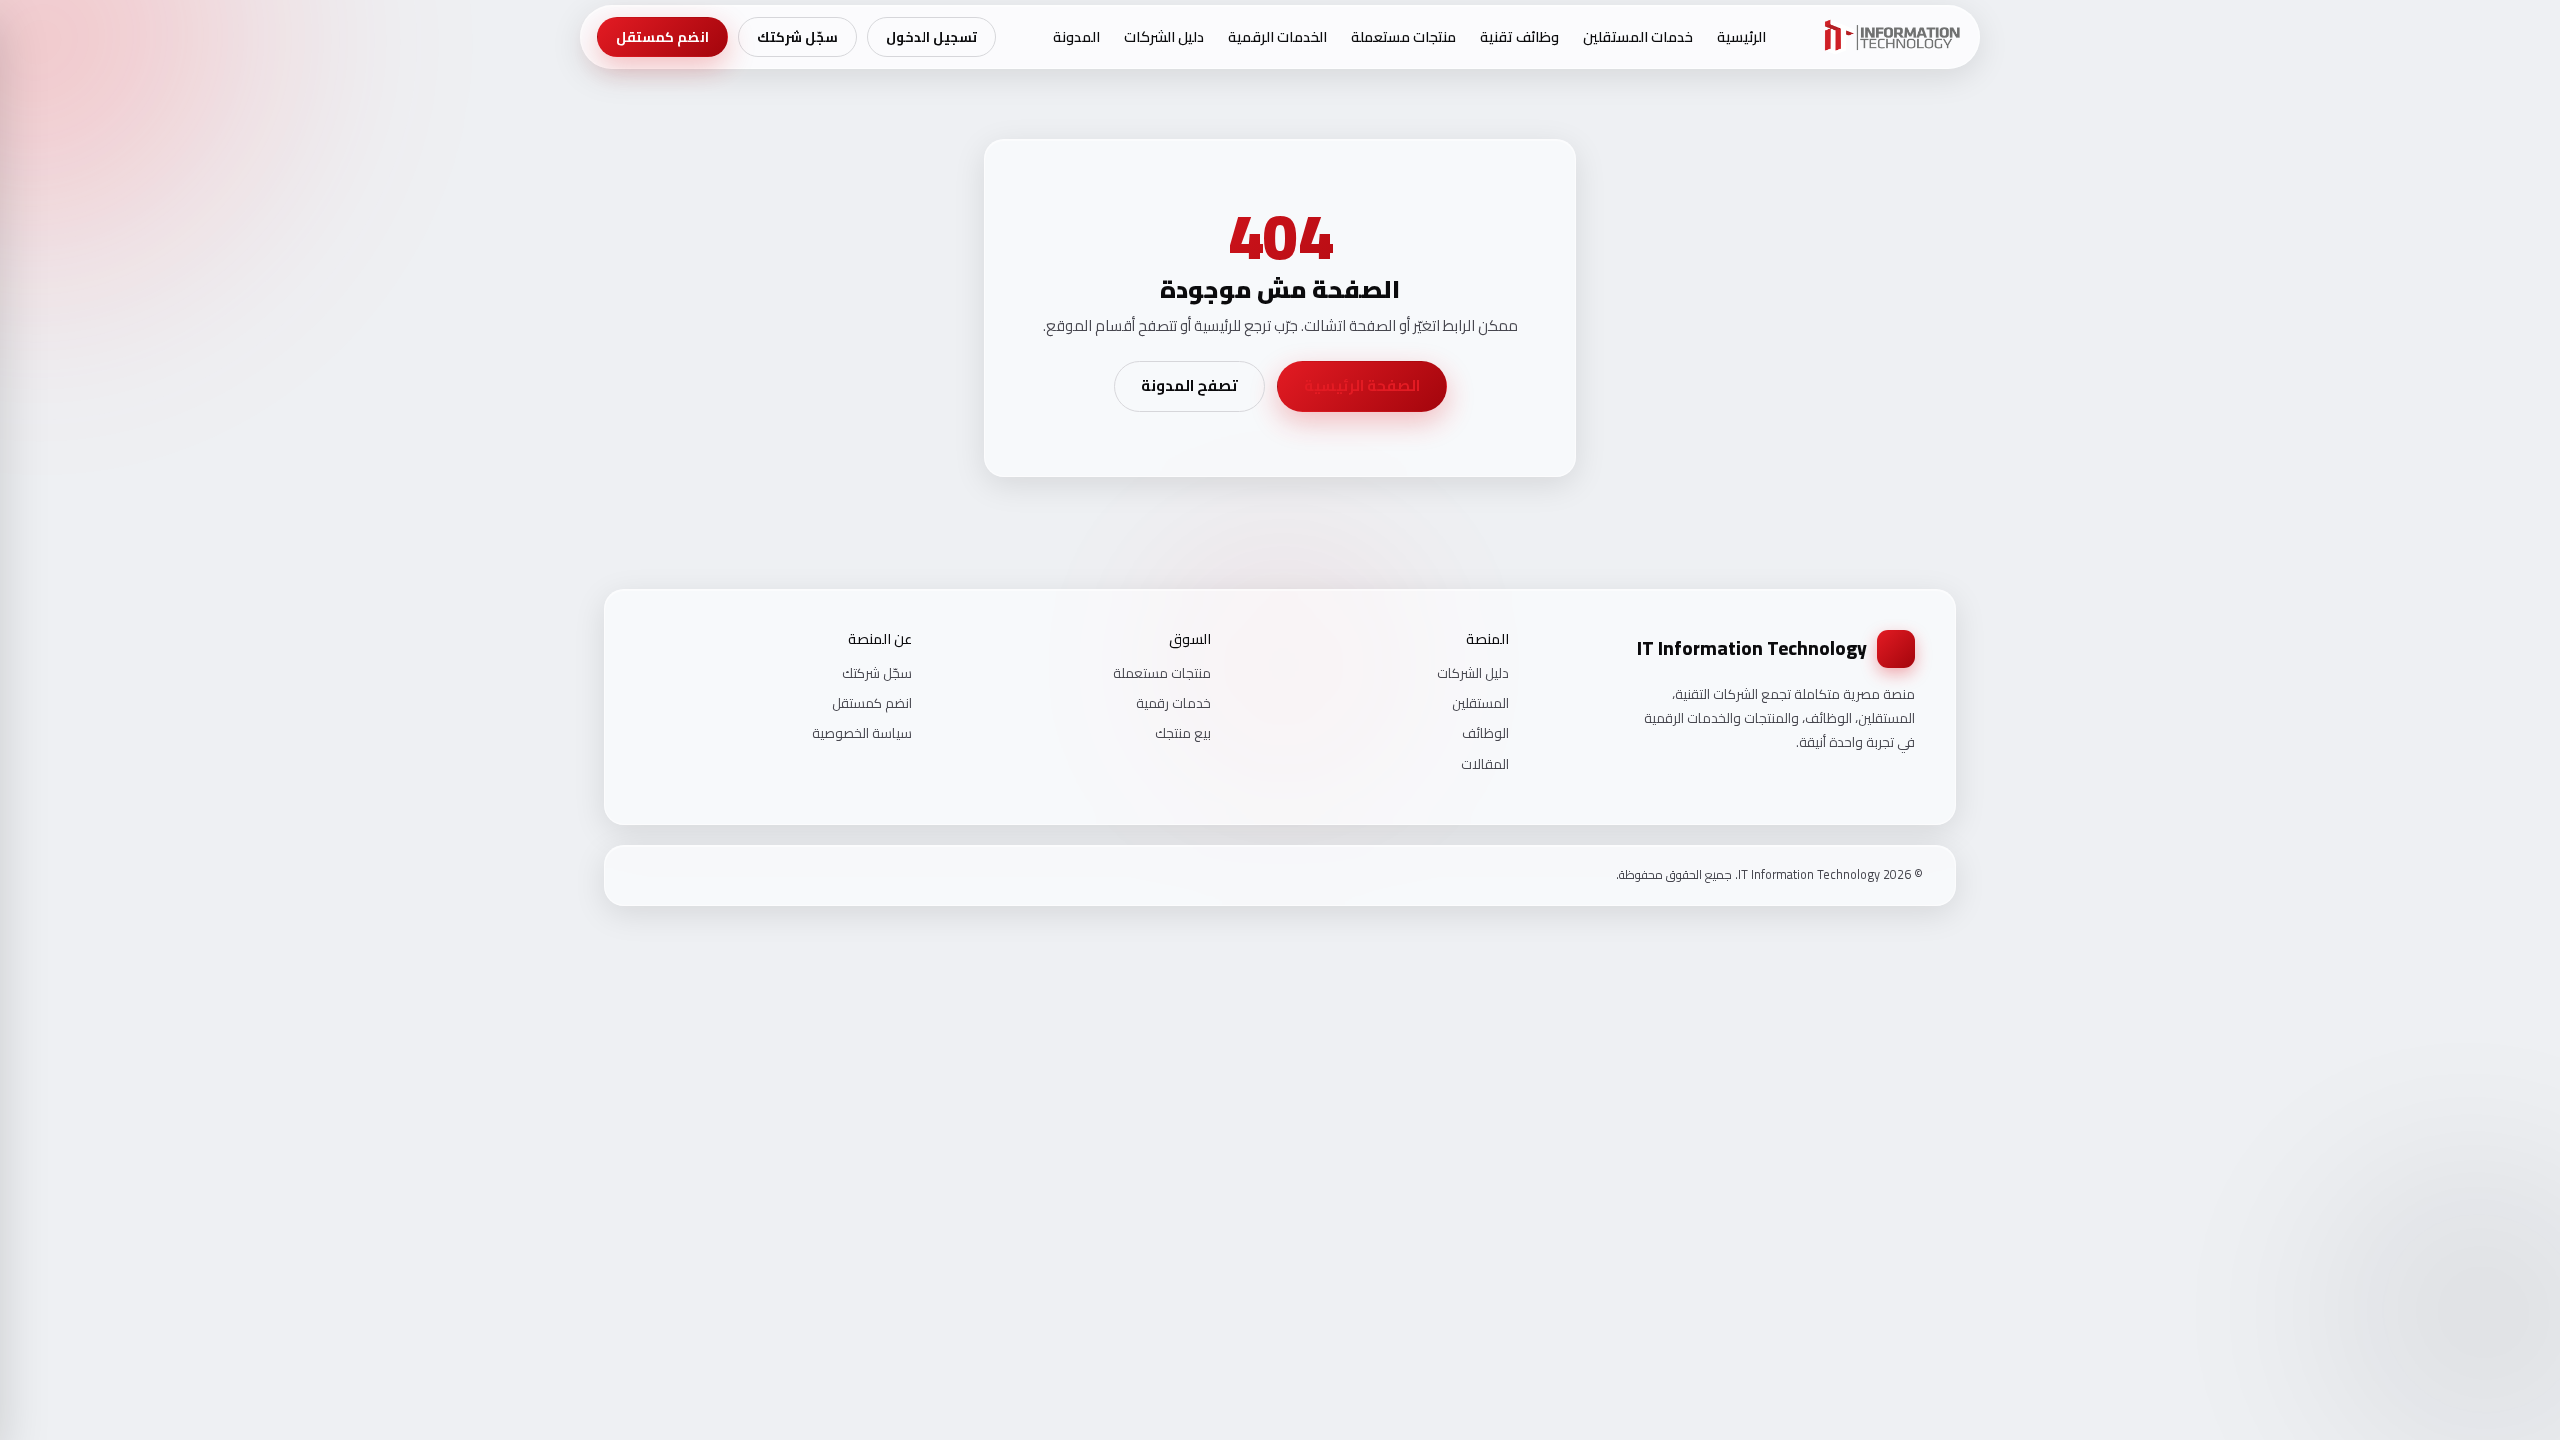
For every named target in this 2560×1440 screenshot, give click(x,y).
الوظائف (1485, 733)
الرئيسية (1741, 36)
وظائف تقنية (1519, 36)
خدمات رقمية (1173, 703)
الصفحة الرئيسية (1362, 385)
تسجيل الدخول (931, 37)
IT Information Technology (1752, 648)
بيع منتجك (1183, 733)
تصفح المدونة (1189, 385)
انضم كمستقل (662, 37)
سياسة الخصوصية (862, 733)
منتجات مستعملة (1403, 36)
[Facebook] (696, 875)
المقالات (1485, 764)
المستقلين (1480, 703)
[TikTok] (644, 875)
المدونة (1076, 36)
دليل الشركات (1164, 36)
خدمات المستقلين (1638, 36)
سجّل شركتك (797, 37)
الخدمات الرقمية (1277, 36)
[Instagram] (670, 875)
